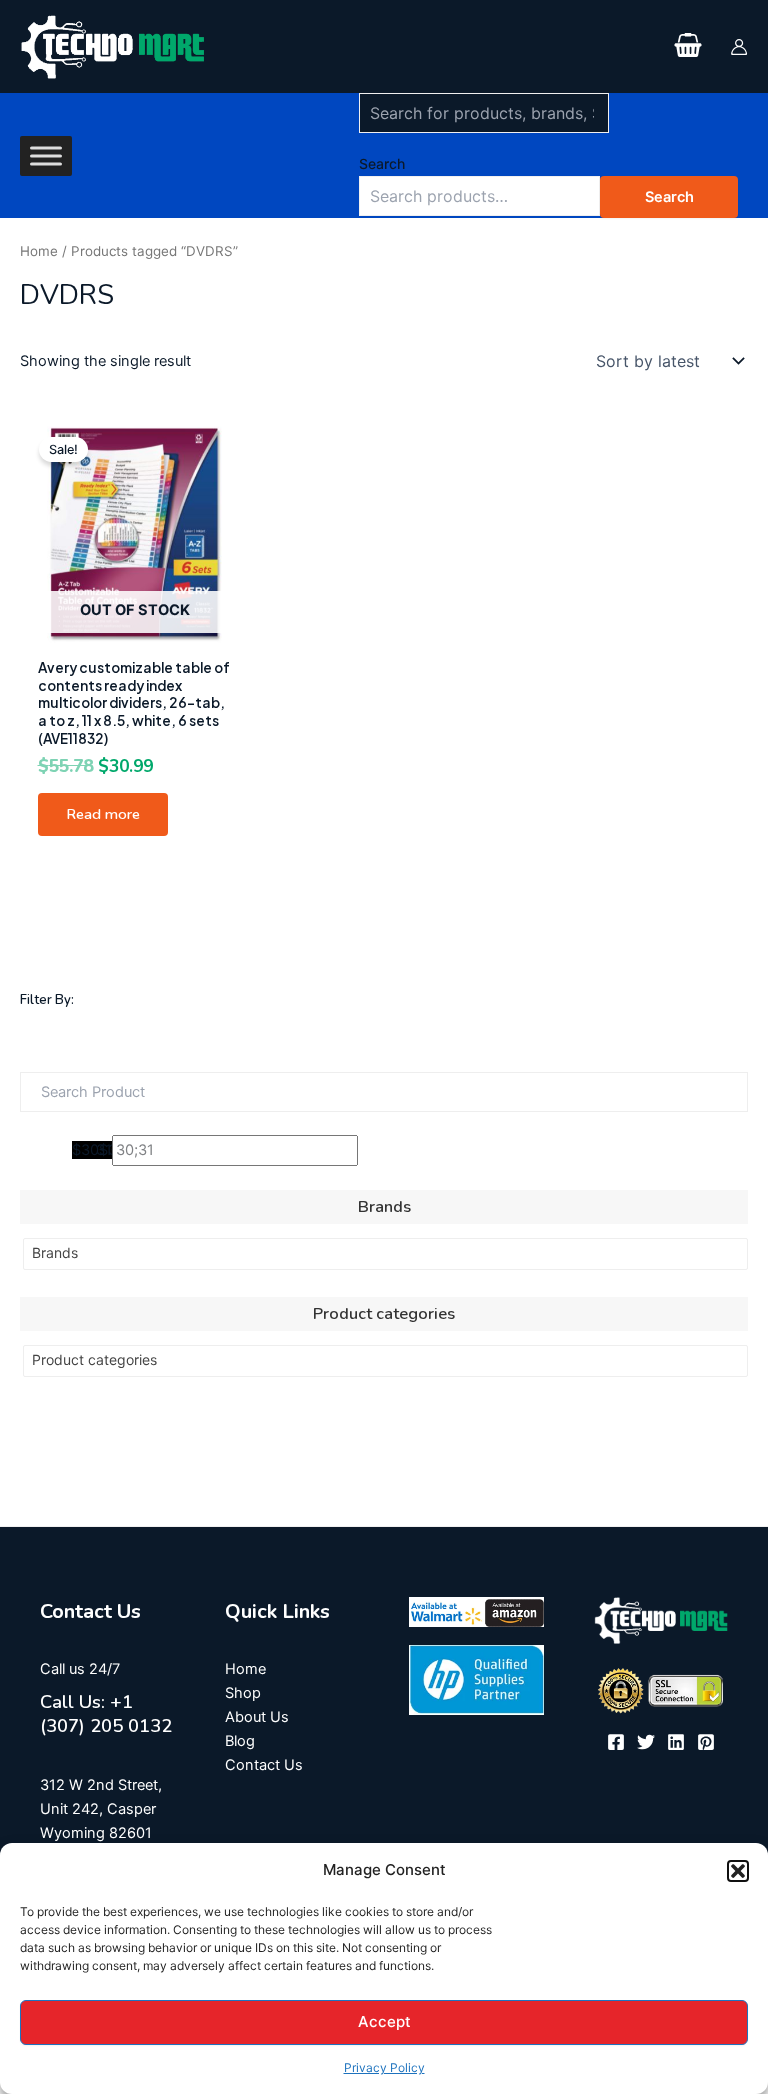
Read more (103, 814)
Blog (240, 1741)
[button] (738, 1871)
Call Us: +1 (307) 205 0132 (106, 1714)
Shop (243, 1693)
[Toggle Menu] (46, 155)
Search (382, 163)
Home (39, 251)
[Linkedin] (676, 1742)
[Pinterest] (706, 1742)
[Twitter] (646, 1742)
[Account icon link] (739, 47)
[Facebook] (616, 1742)
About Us (257, 1717)
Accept (384, 2021)
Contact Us (264, 1765)
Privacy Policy (384, 2067)
